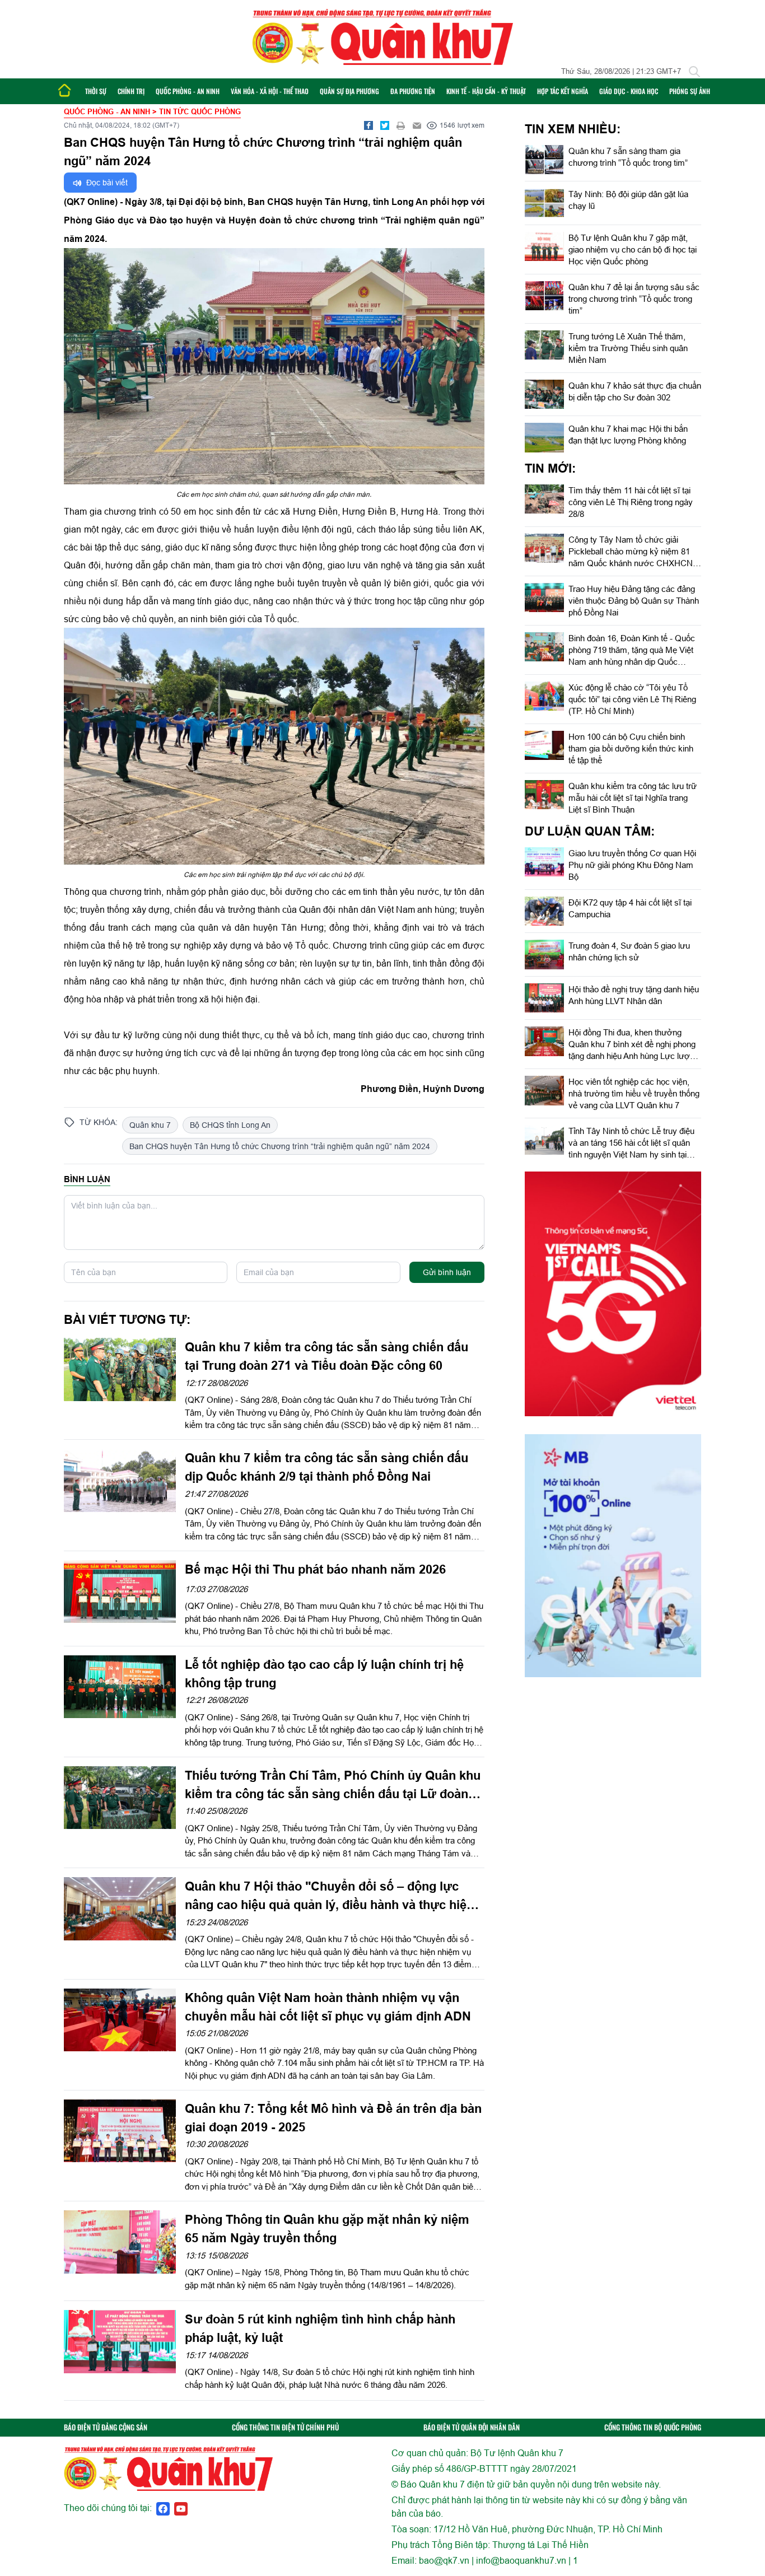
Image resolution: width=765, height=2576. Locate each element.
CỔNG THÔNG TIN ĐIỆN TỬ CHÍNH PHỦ (285, 2427)
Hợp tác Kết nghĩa (563, 91)
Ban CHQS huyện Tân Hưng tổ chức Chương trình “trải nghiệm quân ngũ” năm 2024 (280, 1146)
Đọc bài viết (106, 183)
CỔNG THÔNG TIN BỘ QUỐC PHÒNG (653, 2427)
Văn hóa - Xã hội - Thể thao (270, 91)
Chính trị (131, 91)
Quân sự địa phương (349, 91)
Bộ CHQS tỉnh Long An (230, 1125)
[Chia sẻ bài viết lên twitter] (385, 125)
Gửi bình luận (447, 1272)
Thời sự (96, 91)
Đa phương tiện (413, 91)
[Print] (401, 125)
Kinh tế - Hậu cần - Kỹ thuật (486, 91)
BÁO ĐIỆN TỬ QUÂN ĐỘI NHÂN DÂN (472, 2427)
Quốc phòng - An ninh (188, 91)
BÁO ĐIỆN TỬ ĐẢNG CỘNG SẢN (106, 2427)
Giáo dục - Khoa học (629, 91)
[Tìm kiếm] (694, 72)
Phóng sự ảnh (690, 91)
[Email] (417, 125)
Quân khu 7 (150, 1125)
